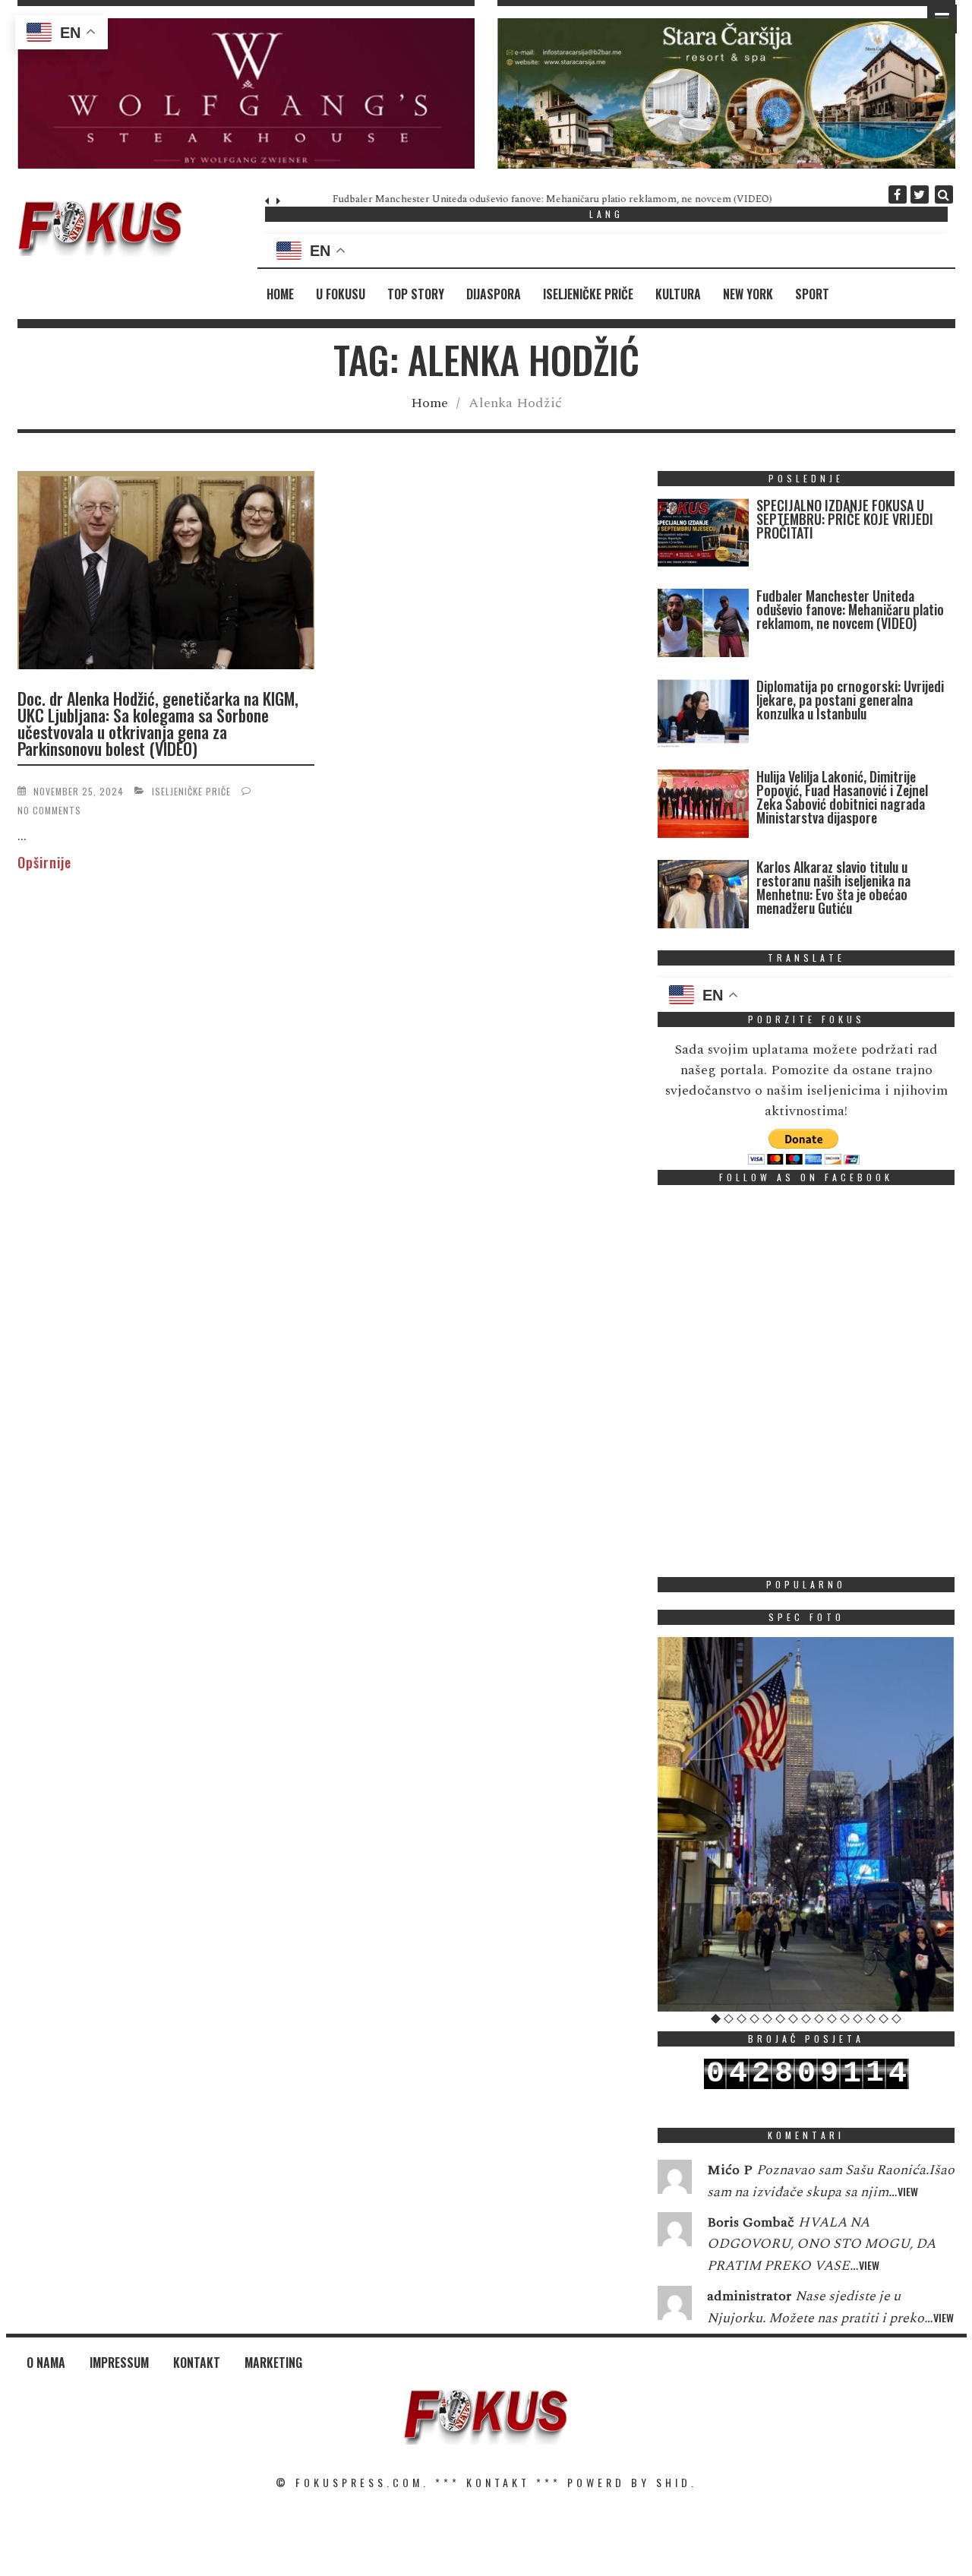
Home (280, 294)
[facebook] (898, 194)
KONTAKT (498, 2482)
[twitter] (920, 194)
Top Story (416, 294)
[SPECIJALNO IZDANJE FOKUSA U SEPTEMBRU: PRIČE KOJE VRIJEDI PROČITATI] (703, 536)
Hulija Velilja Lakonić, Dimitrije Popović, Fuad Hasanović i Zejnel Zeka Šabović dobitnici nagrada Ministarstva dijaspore (842, 797)
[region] (246, 93)
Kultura (678, 294)
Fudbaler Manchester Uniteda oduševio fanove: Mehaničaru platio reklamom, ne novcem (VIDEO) (508, 199)
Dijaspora (494, 294)
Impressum (119, 2363)
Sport (812, 294)
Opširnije (44, 862)
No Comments (49, 810)
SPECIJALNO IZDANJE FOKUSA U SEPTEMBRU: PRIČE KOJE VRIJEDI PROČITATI (845, 519)
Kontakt (197, 2363)
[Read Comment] (675, 2180)
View (908, 2191)
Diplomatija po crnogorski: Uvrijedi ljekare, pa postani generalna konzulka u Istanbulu (850, 700)
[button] (246, 93)
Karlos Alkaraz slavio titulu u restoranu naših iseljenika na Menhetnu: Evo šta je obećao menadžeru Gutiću (833, 887)
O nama (46, 2363)
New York (748, 294)
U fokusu (341, 294)
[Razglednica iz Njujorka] (806, 1824)
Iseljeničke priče (588, 294)
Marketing (273, 2363)
